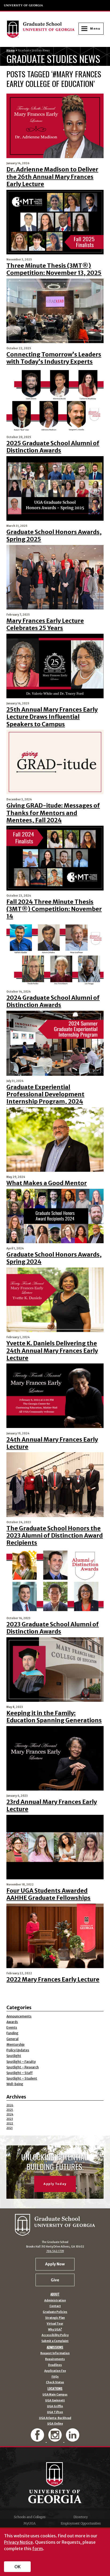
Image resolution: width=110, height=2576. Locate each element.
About (55, 2294)
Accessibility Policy (55, 2335)
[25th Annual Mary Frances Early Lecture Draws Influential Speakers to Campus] (55, 666)
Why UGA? (55, 2330)
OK (17, 2567)
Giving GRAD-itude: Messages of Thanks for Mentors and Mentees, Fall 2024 (53, 813)
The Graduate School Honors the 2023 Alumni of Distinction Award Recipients (55, 1536)
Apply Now (55, 2264)
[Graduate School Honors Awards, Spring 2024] (55, 1216)
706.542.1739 (55, 2251)
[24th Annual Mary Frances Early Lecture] (55, 1396)
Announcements (19, 2016)
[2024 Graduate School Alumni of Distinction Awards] (55, 954)
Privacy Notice (18, 2542)
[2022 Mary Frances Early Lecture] (55, 1936)
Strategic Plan (55, 2318)
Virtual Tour (55, 2324)
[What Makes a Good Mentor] (55, 1139)
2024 (10, 2114)
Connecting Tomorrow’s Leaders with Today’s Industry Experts (54, 358)
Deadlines (55, 2365)
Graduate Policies (55, 2312)
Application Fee (55, 2371)
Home (11, 51)
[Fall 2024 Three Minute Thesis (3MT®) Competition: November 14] (55, 858)
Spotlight (14, 2056)
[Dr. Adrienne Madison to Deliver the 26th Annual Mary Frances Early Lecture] (55, 126)
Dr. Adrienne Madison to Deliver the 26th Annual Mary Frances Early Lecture (52, 177)
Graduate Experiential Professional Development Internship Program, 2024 (45, 1094)
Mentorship (15, 2045)
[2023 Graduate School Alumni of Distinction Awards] (55, 1581)
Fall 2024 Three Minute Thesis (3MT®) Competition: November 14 (54, 909)
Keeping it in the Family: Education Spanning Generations (54, 1717)
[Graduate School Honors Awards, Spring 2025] (55, 488)
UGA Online (55, 2424)
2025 (10, 2110)
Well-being (15, 2084)
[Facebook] (38, 2439)
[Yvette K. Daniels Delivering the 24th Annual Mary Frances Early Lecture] (55, 1300)
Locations (55, 2389)
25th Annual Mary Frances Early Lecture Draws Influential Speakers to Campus (52, 717)
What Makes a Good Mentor (47, 1183)
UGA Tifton (55, 2412)
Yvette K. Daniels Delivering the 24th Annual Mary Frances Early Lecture (52, 1351)
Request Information (55, 2353)
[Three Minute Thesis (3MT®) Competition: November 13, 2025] (55, 222)
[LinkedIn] (73, 2439)
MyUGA (30, 2523)
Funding (12, 2033)
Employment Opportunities (81, 2523)
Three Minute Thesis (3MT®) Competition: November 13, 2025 (54, 269)
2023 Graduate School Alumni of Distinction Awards (53, 1628)
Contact (55, 2306)
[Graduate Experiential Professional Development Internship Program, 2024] (55, 1043)
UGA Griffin (55, 2406)
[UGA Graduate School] (42, 29)
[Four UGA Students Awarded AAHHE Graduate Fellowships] (55, 1847)
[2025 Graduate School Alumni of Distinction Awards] (55, 400)
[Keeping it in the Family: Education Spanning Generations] (55, 1670)
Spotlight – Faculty (21, 2062)
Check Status (55, 2382)
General (12, 2039)
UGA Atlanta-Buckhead (55, 2418)
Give (55, 2280)
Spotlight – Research (23, 2067)
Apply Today (55, 2184)
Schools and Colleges (30, 2517)
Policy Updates (18, 2050)
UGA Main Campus (55, 2395)
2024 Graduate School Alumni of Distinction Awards (53, 1001)
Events (12, 2027)
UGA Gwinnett (55, 2401)
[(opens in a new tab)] (55, 577)
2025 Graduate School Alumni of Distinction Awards (53, 447)
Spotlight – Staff (19, 2073)
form (38, 2549)
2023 (10, 2119)
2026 (10, 2105)
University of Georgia (24, 5)
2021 (9, 2128)
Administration (55, 2301)
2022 (10, 2123)
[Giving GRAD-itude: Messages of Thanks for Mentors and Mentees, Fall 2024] (55, 762)
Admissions (55, 2347)
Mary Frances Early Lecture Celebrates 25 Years (45, 624)
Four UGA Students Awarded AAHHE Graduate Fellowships (48, 1894)
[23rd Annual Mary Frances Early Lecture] (55, 1758)
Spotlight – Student (22, 2078)
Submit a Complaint (55, 2341)
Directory (81, 2517)
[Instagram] (56, 2439)
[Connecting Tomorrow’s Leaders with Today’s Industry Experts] (55, 311)
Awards (12, 2022)
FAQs (55, 2377)
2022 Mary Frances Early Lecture (53, 1979)
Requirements (55, 2359)
